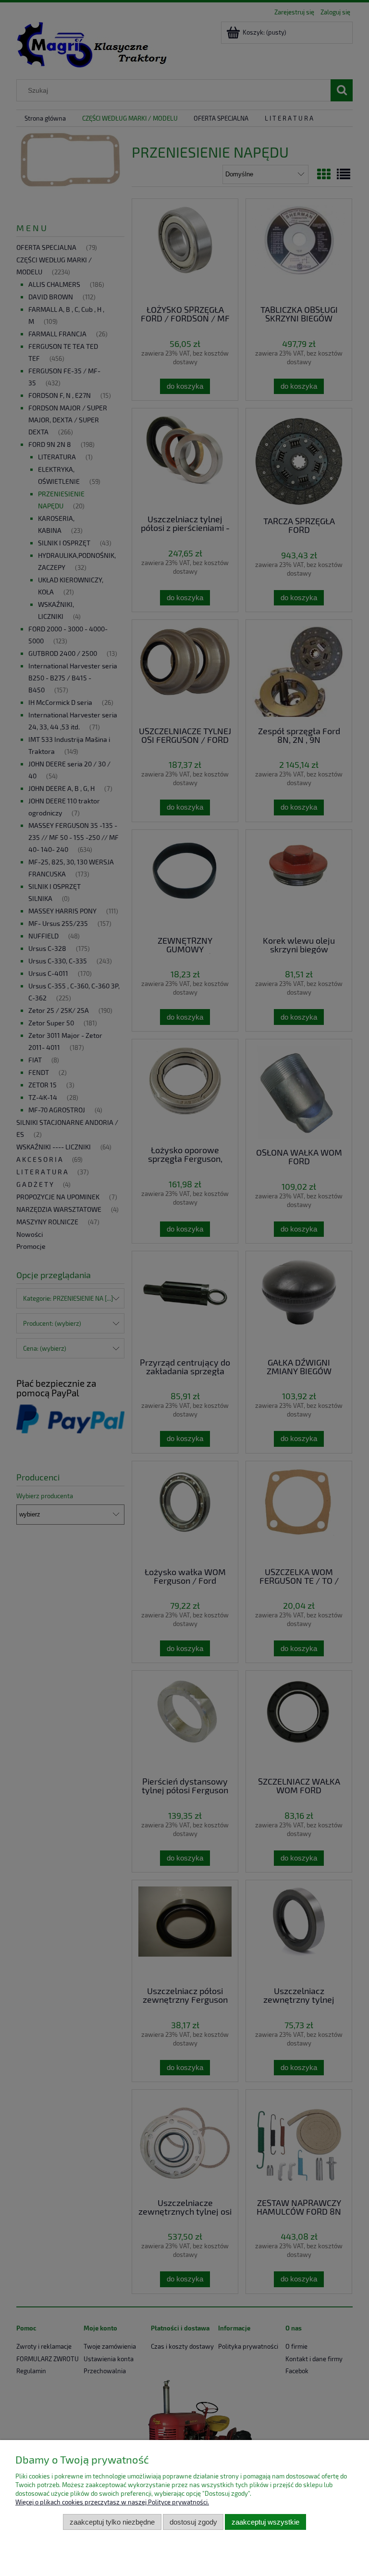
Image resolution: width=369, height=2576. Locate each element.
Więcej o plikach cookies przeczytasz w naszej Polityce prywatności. (112, 2502)
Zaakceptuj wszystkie (265, 2522)
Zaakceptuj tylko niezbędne (112, 2522)
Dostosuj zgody (193, 2522)
